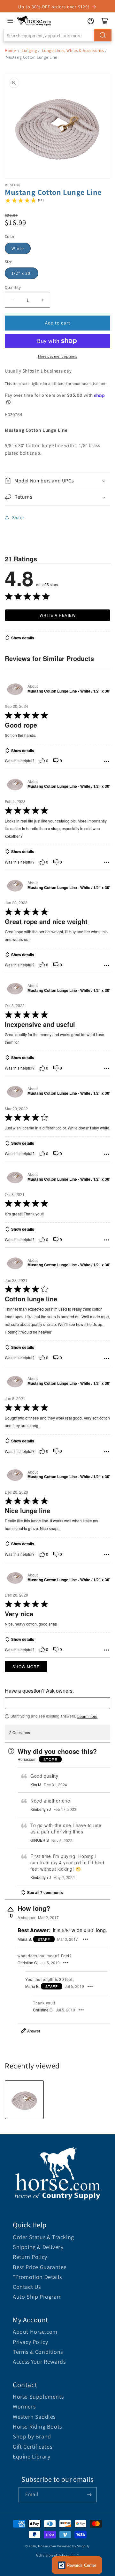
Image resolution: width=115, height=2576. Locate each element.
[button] (57, 481)
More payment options (58, 356)
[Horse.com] (34, 21)
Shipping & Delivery (38, 2247)
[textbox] (57, 1703)
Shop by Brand (32, 2436)
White (18, 248)
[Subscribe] (89, 2495)
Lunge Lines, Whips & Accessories (73, 50)
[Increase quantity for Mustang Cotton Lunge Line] (43, 300)
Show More (26, 1666)
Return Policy (30, 2257)
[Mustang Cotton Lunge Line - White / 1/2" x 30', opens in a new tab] (15, 689)
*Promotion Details (37, 2277)
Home (10, 50)
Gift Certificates (32, 2447)
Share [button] (18, 517)
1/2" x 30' (22, 273)
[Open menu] (10, 21)
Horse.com (47, 2546)
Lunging (29, 50)
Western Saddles (34, 2417)
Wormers (24, 2406)
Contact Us (27, 2287)
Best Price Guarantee (40, 2267)
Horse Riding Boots (37, 2427)
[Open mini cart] (105, 21)
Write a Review (58, 615)
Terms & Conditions (38, 2352)
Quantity (13, 287)
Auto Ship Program (37, 2297)
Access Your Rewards (39, 2362)
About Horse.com (35, 2332)
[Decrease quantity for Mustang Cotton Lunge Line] (12, 300)
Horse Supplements (38, 2397)
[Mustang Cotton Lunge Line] (24, 2100)
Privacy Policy (30, 2342)
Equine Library (31, 2456)
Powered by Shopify (74, 2546)
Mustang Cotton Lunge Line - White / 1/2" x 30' (69, 691)
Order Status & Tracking (43, 2237)
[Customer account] (91, 21)
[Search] (103, 35)
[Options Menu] (107, 761)
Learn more (87, 1716)
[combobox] (57, 35)
